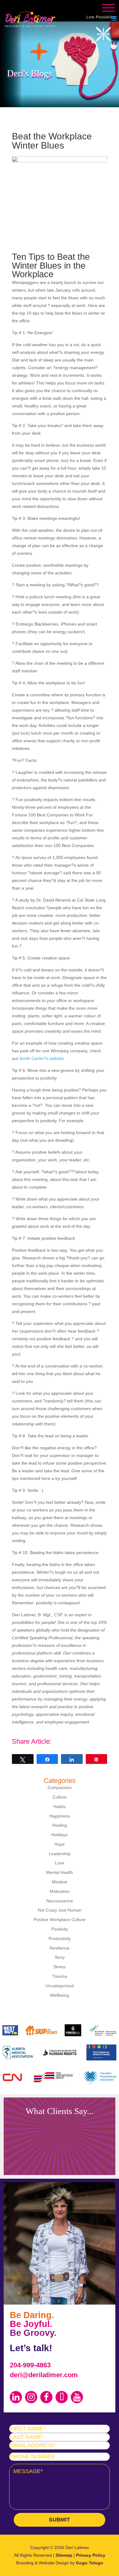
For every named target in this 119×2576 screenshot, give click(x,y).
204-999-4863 (30, 2365)
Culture (60, 1797)
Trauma (60, 1976)
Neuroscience (60, 1901)
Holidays (60, 1835)
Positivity (60, 1929)
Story (60, 1957)
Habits (60, 1806)
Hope (60, 1844)
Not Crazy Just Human (60, 1910)
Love (60, 1863)
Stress (60, 1967)
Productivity (60, 1939)
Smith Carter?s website (42, 1058)
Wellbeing (60, 1995)
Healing (60, 1825)
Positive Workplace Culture (60, 1920)
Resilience (60, 1948)
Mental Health (60, 1872)
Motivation (60, 1891)
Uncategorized (60, 1986)
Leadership (60, 1854)
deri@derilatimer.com (44, 2375)
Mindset (60, 1882)
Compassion (60, 1787)
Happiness (60, 1816)
